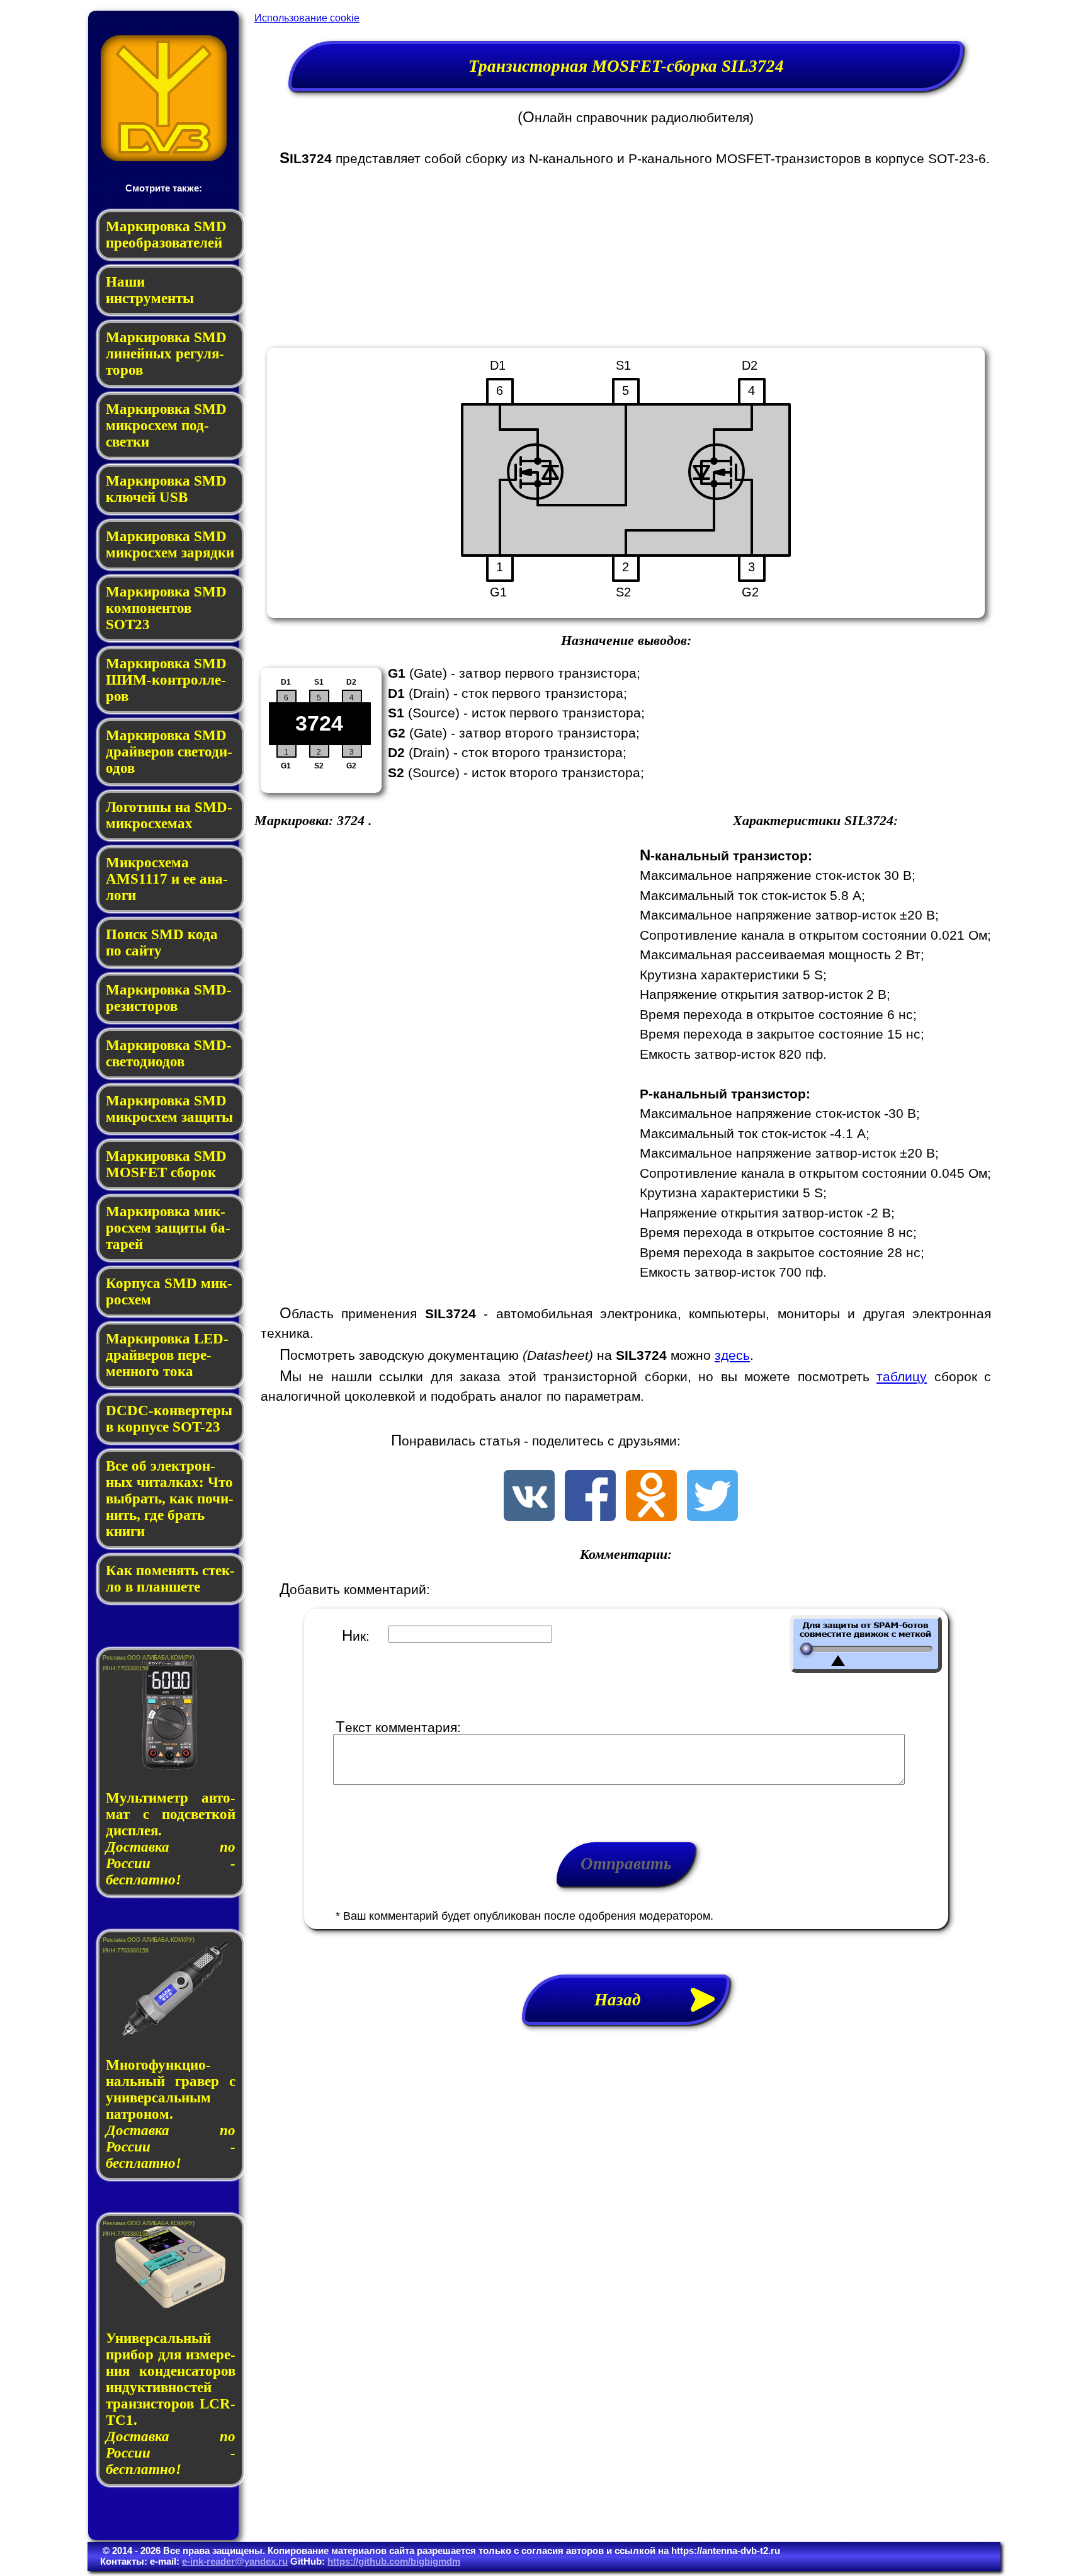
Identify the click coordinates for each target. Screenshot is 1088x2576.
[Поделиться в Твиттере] (712, 1516)
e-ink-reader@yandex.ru (235, 2561)
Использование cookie (307, 18)
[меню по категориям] (164, 158)
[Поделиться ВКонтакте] (529, 1516)
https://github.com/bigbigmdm (394, 2561)
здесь (732, 1355)
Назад (626, 2000)
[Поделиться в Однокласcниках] (651, 1516)
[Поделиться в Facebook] (590, 1516)
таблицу (902, 1376)
